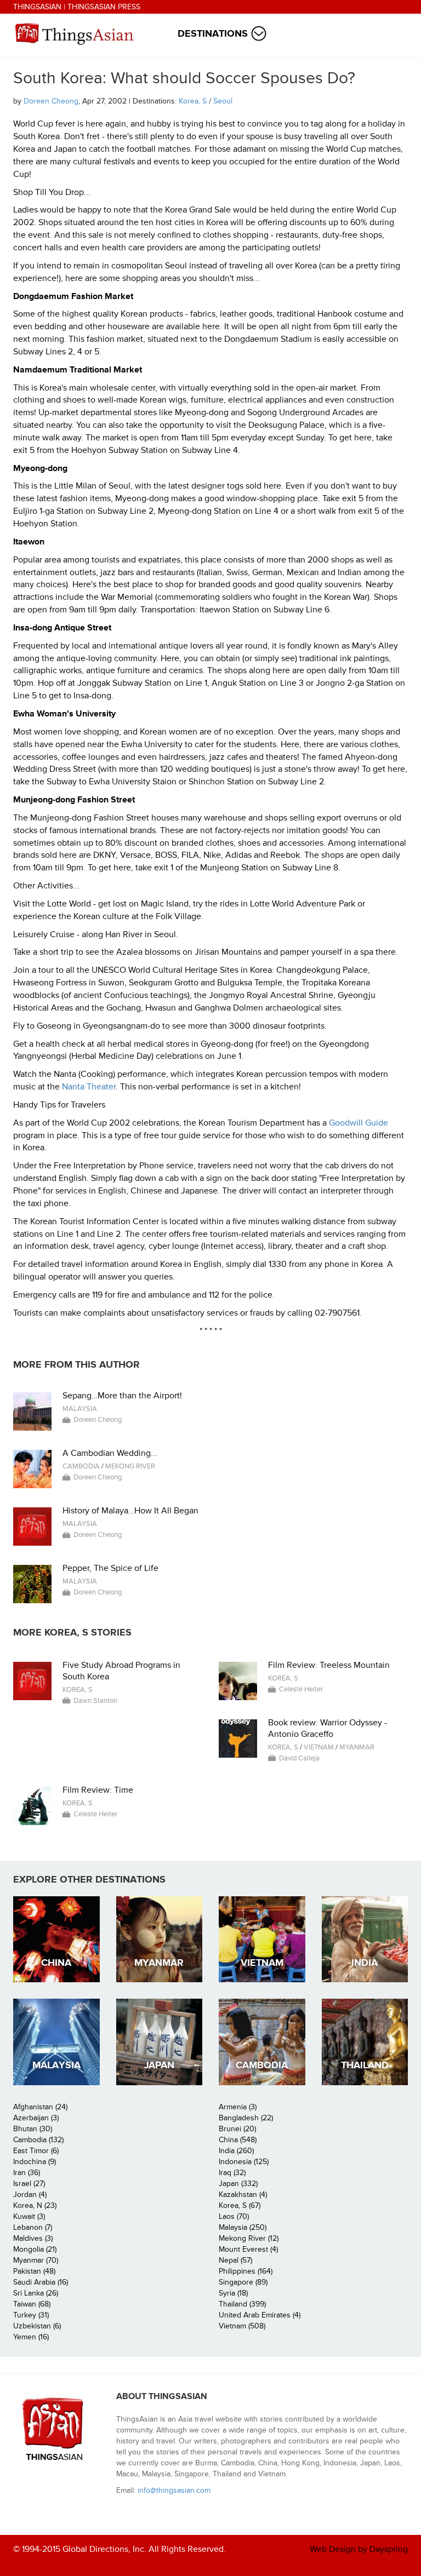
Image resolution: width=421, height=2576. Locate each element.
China (56, 1963)
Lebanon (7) (33, 2227)
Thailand (365, 2065)
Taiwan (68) (32, 2304)
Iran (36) (27, 2173)
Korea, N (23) (35, 2205)
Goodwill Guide (359, 1123)
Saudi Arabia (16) (41, 2282)
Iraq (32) (232, 2173)
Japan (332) (238, 2184)
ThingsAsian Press (104, 7)
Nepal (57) (235, 2260)
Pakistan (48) (34, 2271)
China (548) (238, 2140)
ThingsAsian (37, 7)
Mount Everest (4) (248, 2249)
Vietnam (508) (242, 2326)
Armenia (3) (238, 2107)
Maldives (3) (33, 2238)
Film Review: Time (98, 1790)
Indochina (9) (35, 2162)
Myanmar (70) (36, 2260)
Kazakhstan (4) (243, 2195)
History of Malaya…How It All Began (130, 1511)
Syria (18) (233, 2293)
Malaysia (80, 1409)
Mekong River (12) (249, 2238)
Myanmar (357, 1747)
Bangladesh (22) (246, 2118)
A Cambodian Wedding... (110, 1453)
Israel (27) (29, 2184)
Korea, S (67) (240, 2205)
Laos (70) (234, 2216)
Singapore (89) (243, 2282)
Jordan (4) (30, 2195)
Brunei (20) (237, 2129)
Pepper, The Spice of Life (110, 1568)
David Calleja (299, 1758)
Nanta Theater (89, 1087)
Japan (159, 2065)
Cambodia (81, 1466)
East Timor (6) (36, 2151)
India (365, 1963)
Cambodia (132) (38, 2140)
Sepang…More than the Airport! (122, 1396)
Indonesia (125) (244, 2162)
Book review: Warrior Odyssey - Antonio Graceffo (328, 1728)
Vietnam (319, 1747)
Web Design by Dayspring (359, 2549)
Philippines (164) (246, 2271)
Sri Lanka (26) (36, 2293)
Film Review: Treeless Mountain (329, 1665)
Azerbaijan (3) (36, 2118)
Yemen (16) (31, 2337)
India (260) (236, 2151)
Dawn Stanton (95, 1701)
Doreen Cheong (51, 101)
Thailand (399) (242, 2304)
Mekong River (130, 1466)
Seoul (223, 101)
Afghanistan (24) (40, 2107)
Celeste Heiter (301, 1689)
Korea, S (193, 101)
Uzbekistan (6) (37, 2326)
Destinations (213, 34)
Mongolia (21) (35, 2249)
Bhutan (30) (33, 2129)
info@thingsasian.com (174, 2490)
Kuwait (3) (29, 2216)
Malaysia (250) (243, 2227)
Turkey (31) (31, 2315)
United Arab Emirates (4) (260, 2315)
